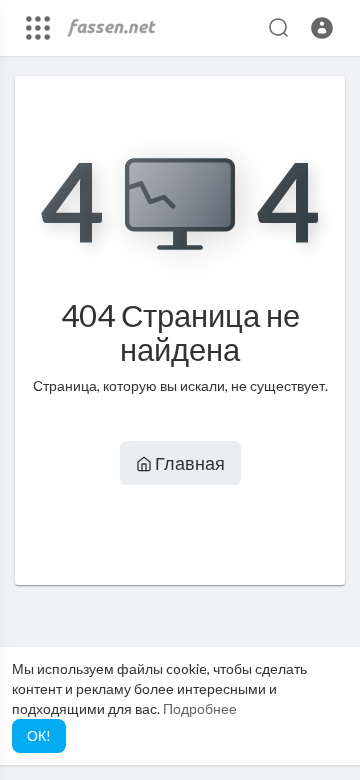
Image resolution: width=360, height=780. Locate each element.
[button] (322, 28)
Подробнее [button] (200, 708)
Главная (188, 463)
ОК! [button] (39, 735)
